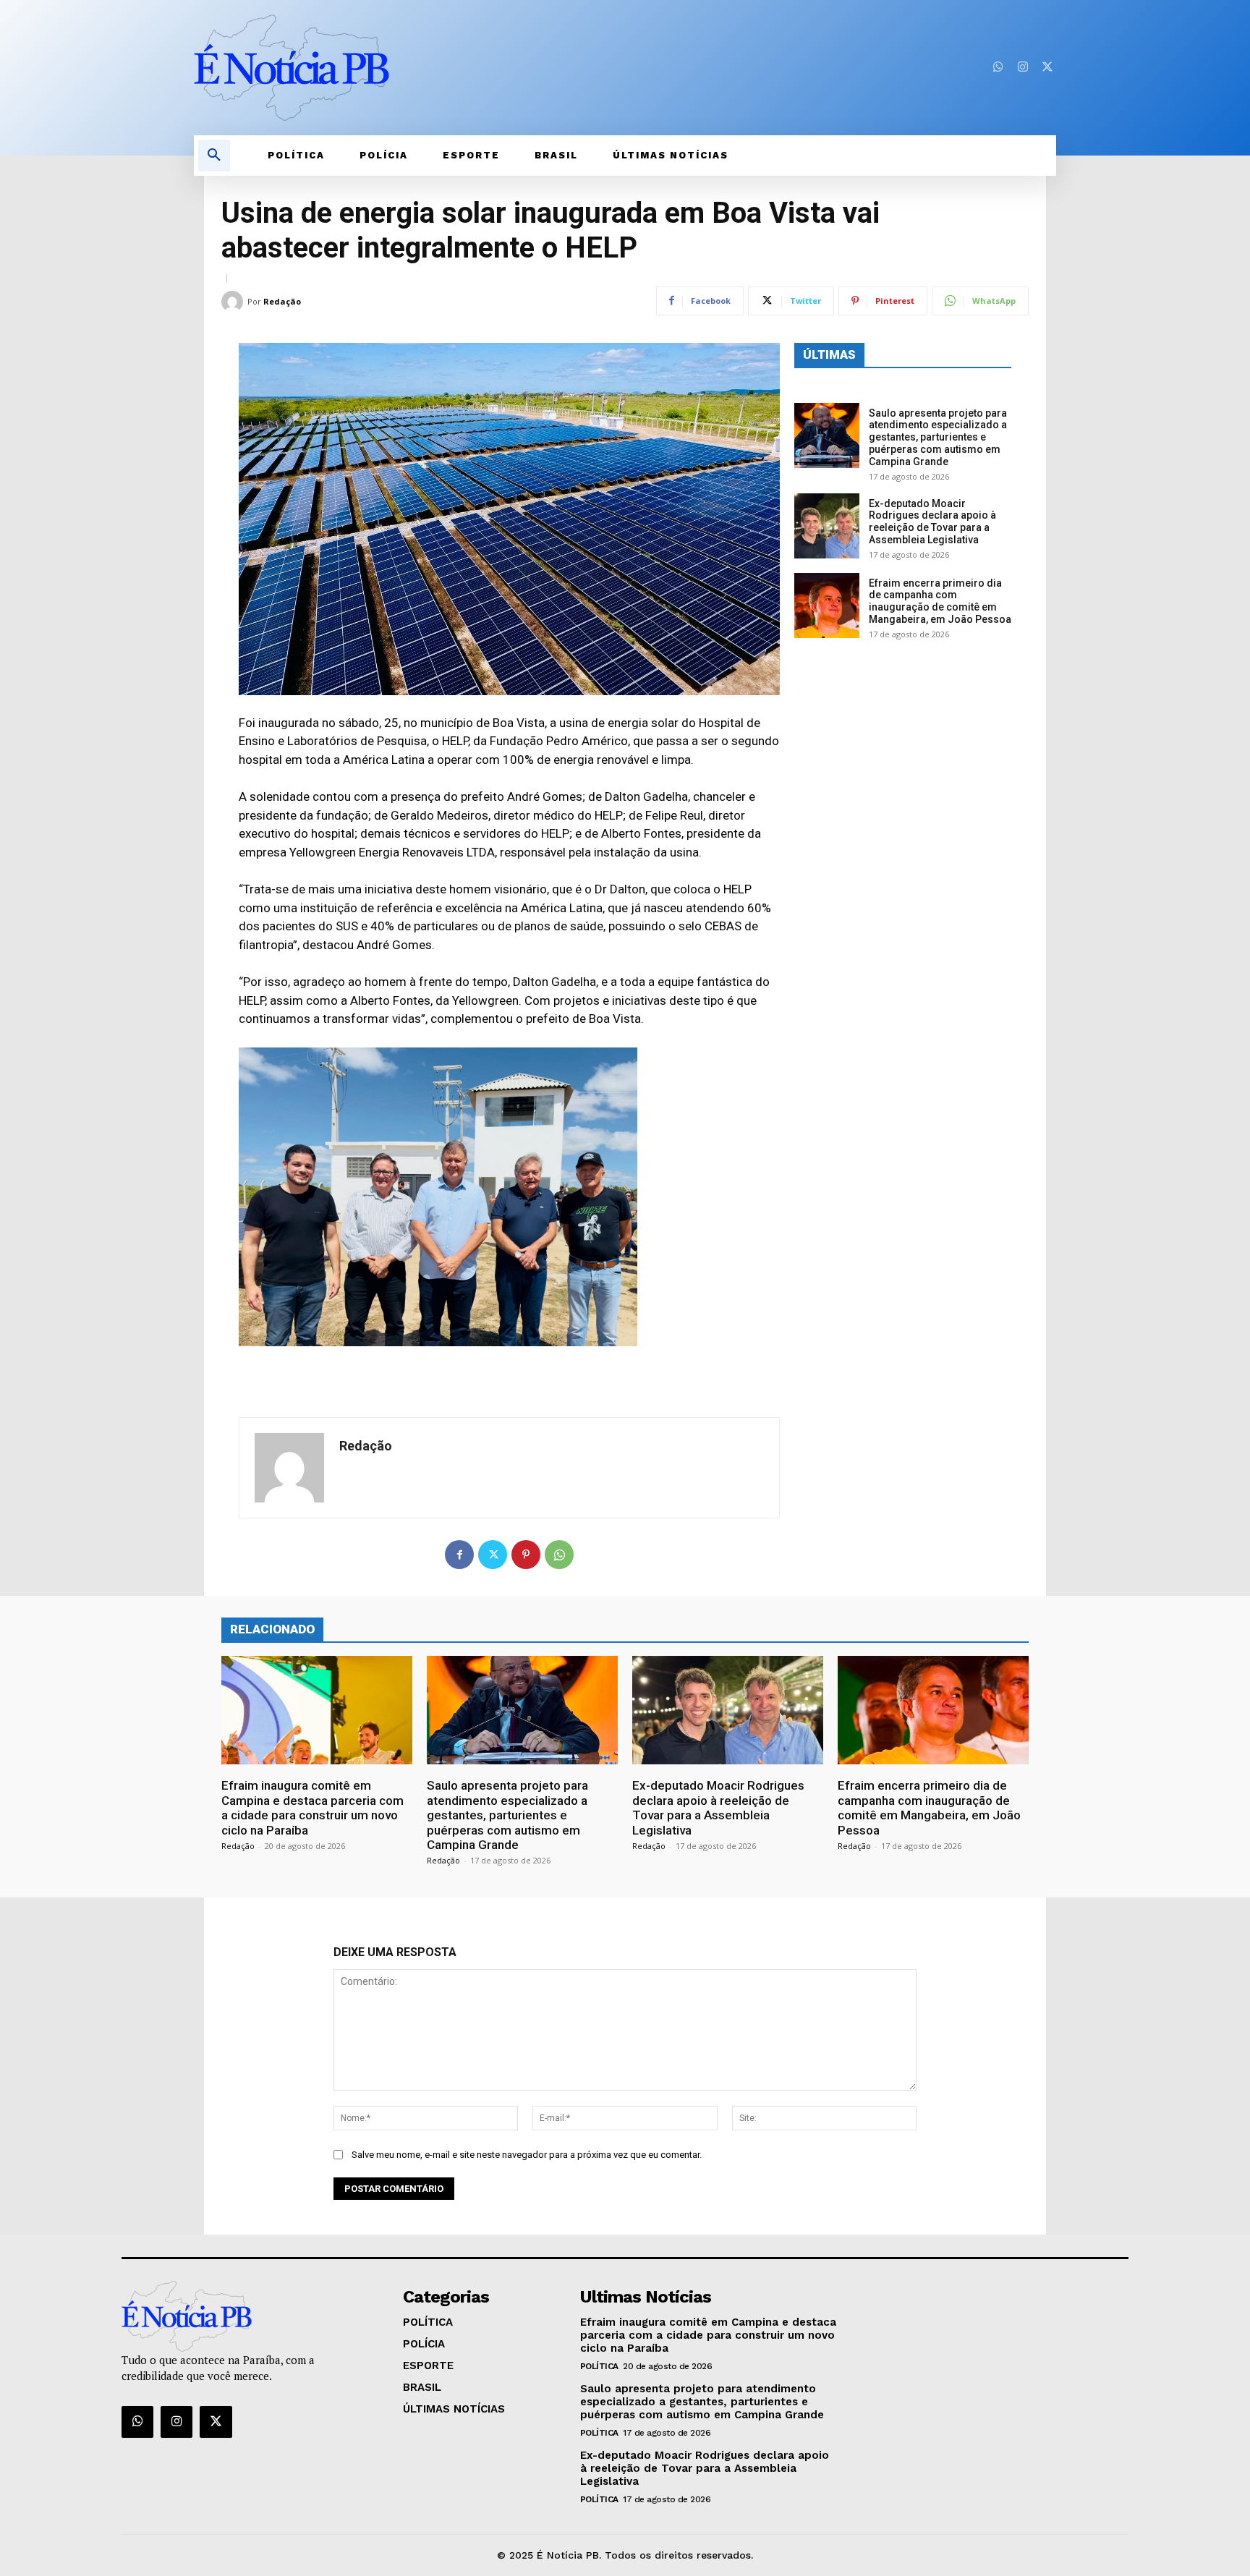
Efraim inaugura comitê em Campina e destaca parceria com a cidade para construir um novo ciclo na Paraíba (312, 1807)
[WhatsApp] (559, 1555)
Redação (282, 301)
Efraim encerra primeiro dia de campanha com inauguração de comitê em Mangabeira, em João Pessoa (940, 601)
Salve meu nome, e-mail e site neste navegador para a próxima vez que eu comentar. (527, 2155)
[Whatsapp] (998, 67)
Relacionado (272, 1629)
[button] (214, 156)
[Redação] (234, 302)
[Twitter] (1047, 67)
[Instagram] (1023, 67)
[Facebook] (459, 1555)
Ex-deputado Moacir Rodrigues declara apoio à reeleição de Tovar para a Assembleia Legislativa (932, 522)
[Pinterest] (526, 1555)
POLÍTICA (599, 2366)
